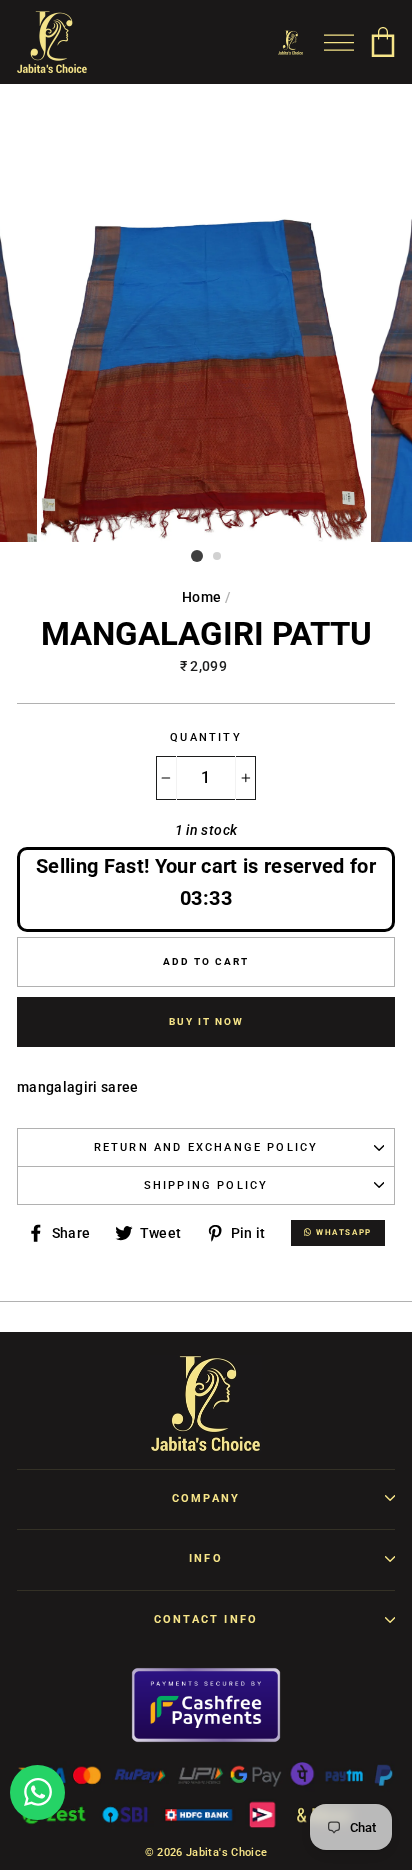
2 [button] (218, 557)
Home (201, 597)
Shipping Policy (206, 1185)
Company (206, 1498)
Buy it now (206, 1021)
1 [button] (197, 556)
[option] (206, 338)
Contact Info (206, 1619)
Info (206, 1558)
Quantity (205, 737)
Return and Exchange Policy (206, 1147)
